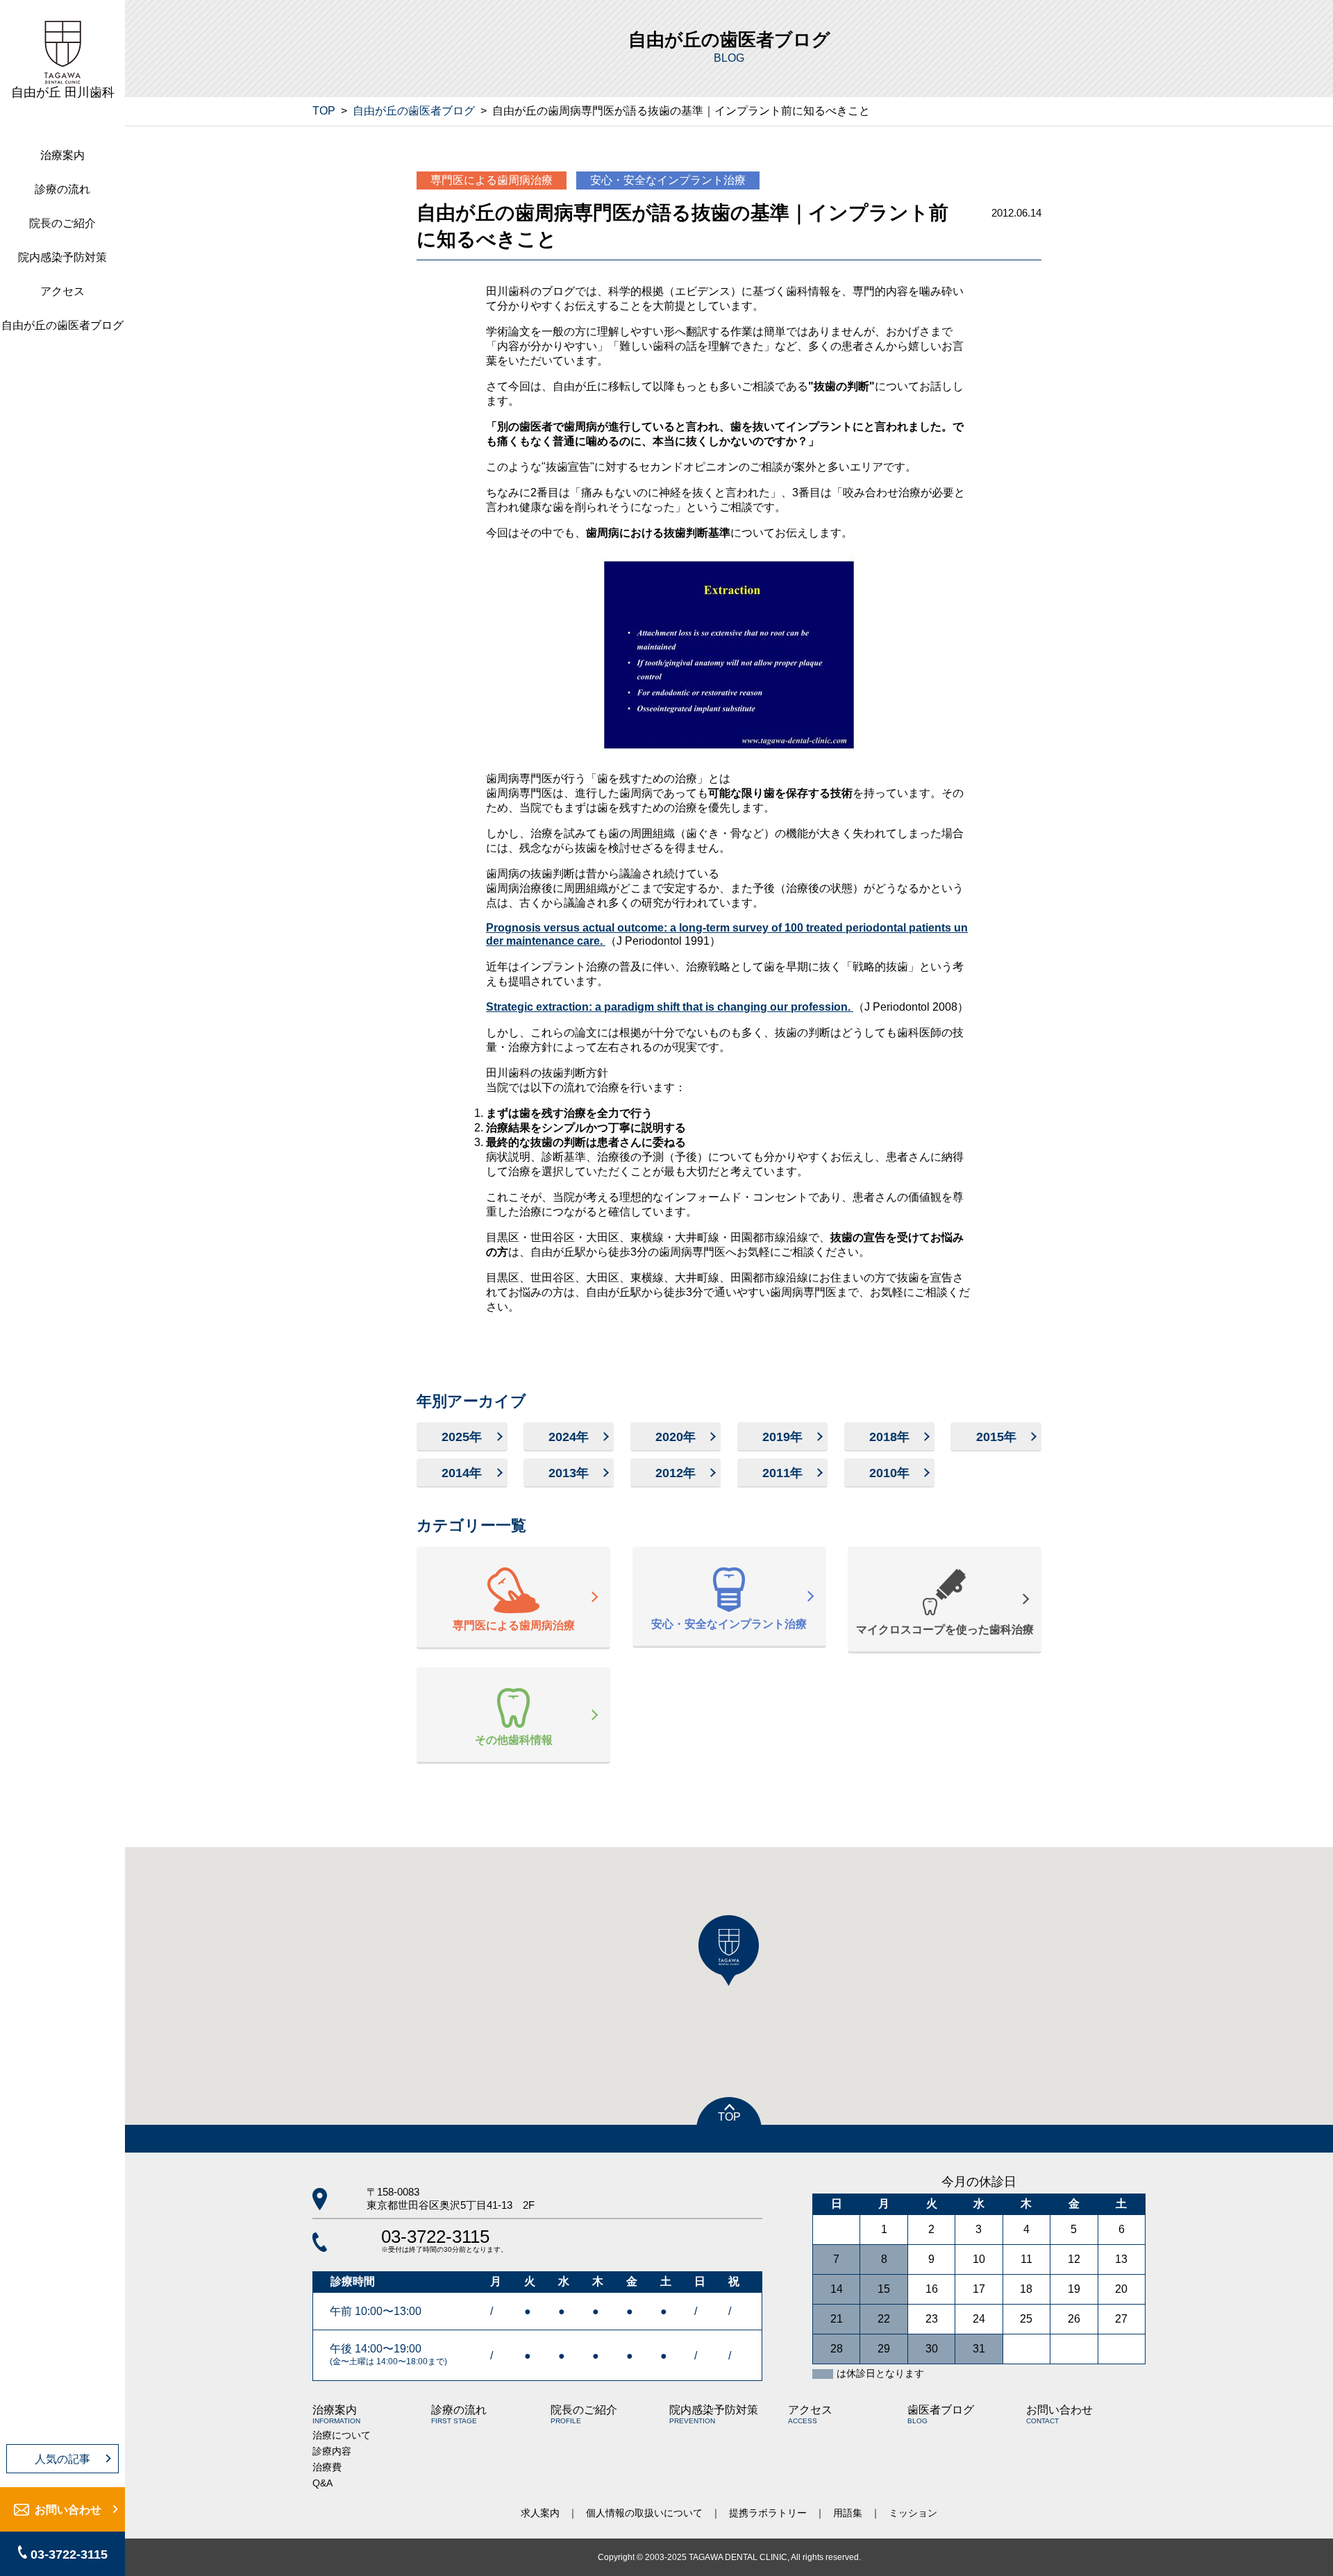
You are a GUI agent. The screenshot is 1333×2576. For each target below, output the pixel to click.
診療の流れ (62, 189)
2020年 (676, 1437)
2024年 (569, 1437)
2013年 (569, 1473)
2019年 (782, 1437)
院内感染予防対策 (62, 257)
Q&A (322, 2483)
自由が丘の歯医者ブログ (62, 325)
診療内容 (332, 2451)
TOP (324, 111)
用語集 (848, 2513)
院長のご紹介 (62, 223)
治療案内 (62, 155)
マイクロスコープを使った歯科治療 (945, 1630)
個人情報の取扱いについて (644, 2513)
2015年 (996, 1437)
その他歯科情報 (514, 1740)
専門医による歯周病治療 (492, 180)
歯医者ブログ (941, 2414)
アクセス (62, 291)
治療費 (327, 2467)
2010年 (889, 1473)
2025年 (462, 1437)
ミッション (913, 2513)
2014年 (462, 1473)
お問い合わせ (68, 2510)
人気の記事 (62, 2459)
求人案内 (540, 2513)
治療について (342, 2435)
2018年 (889, 1437)
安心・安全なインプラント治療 (668, 180)
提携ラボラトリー (768, 2513)
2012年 (676, 1473)
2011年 (782, 1473)
